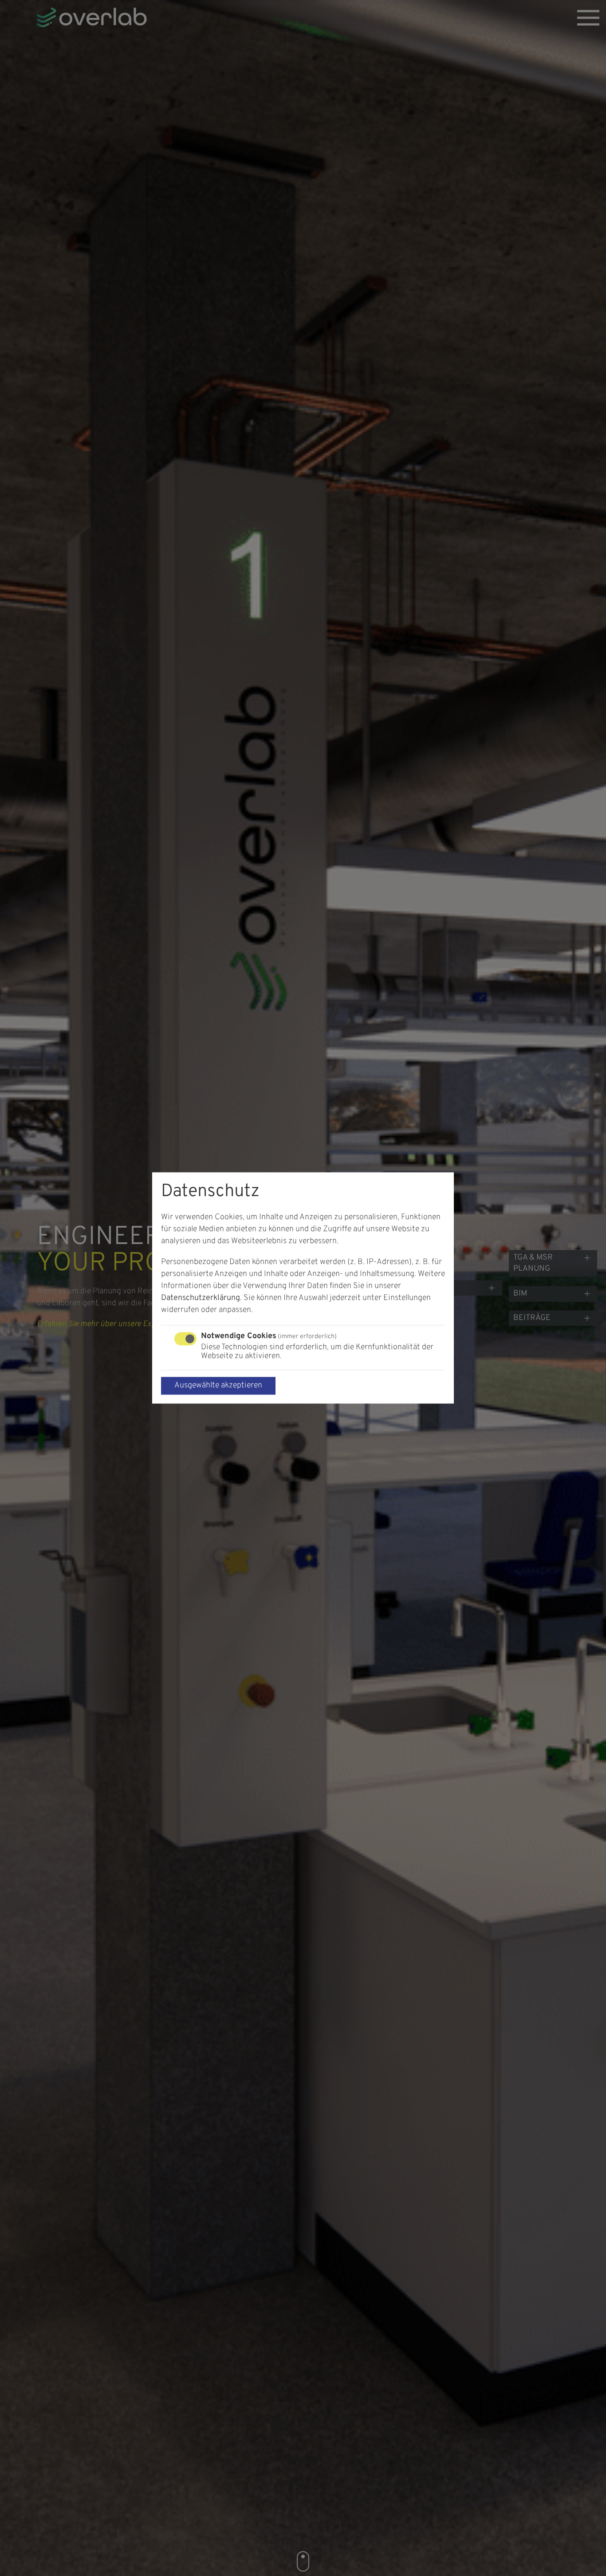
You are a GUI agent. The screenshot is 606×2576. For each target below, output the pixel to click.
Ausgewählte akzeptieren (218, 1386)
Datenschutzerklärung (201, 1298)
